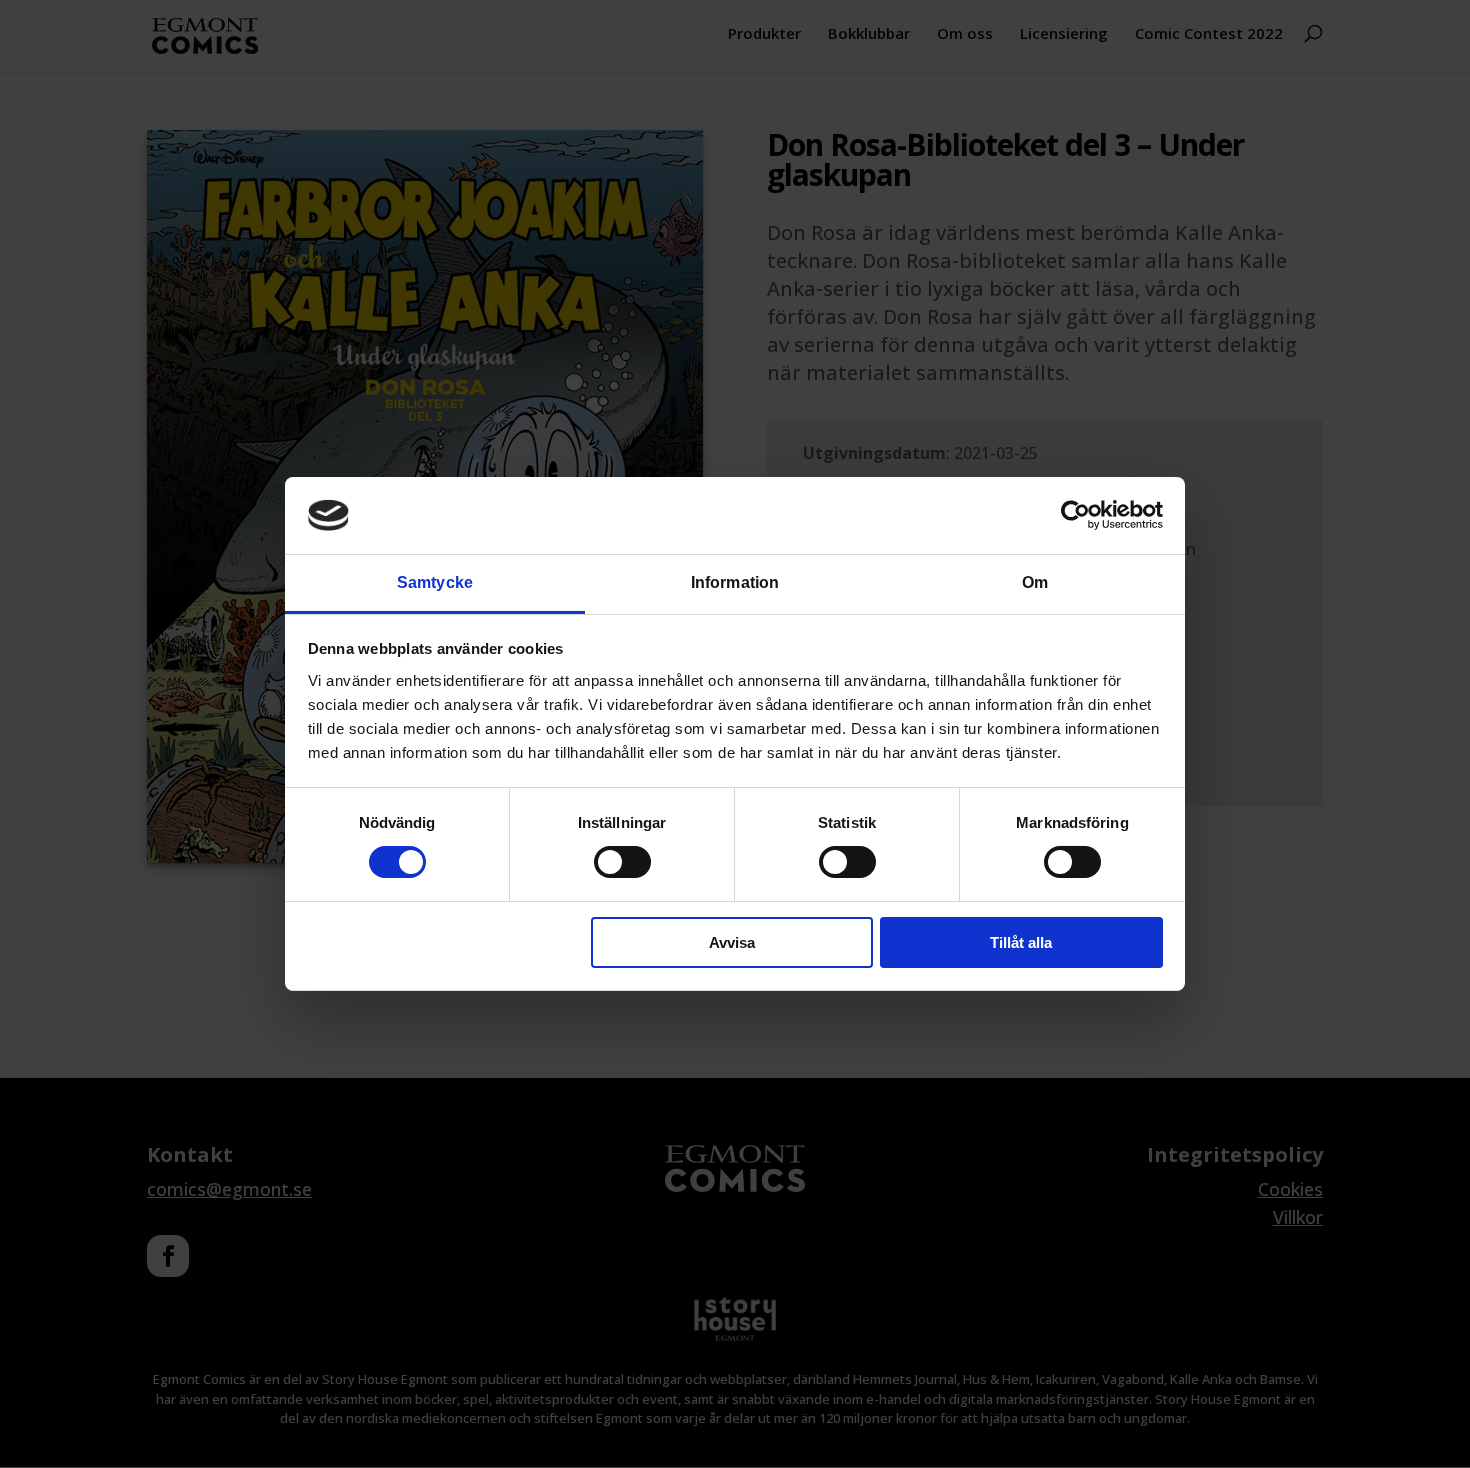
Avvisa (732, 942)
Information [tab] (735, 582)
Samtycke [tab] (435, 582)
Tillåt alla (1021, 942)
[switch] (622, 862)
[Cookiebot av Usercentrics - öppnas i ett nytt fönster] (1075, 515)
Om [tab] (1035, 582)
